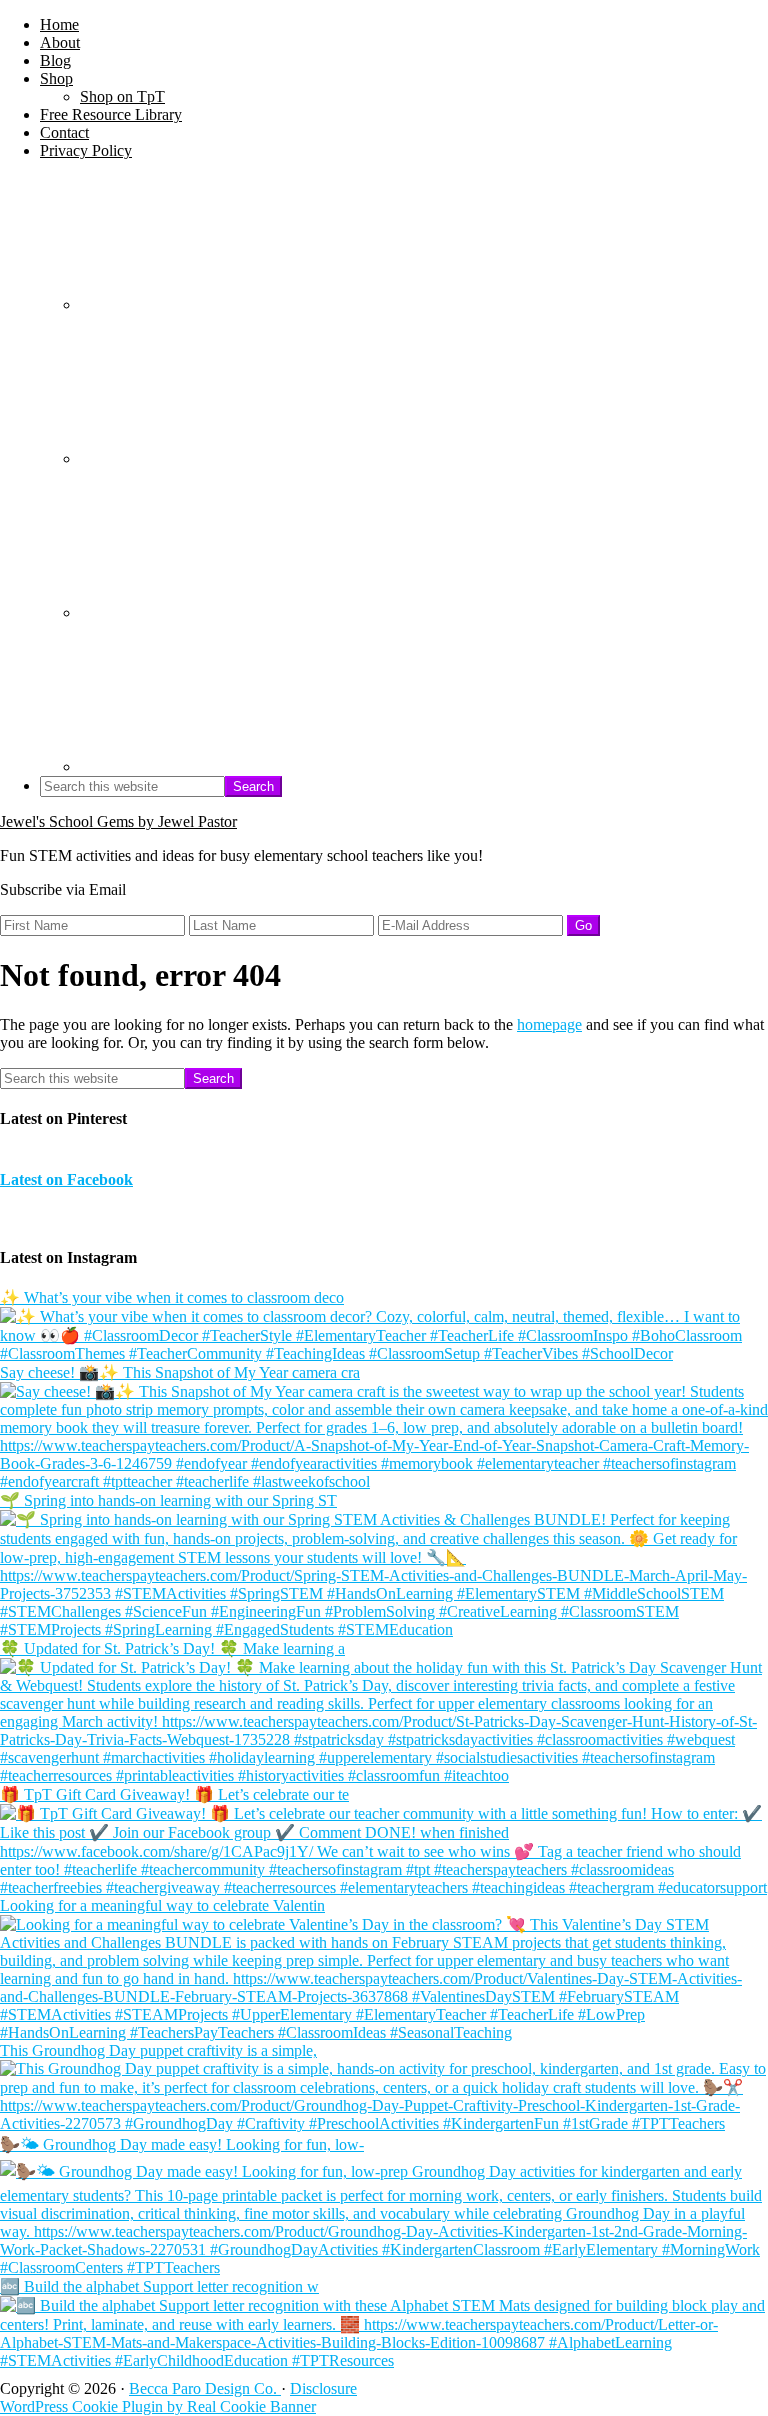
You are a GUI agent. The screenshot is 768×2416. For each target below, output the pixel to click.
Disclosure (323, 2388)
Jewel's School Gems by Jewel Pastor (118, 821)
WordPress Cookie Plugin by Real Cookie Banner (158, 2406)
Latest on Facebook (66, 1179)
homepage (549, 1024)
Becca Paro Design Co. (205, 2388)
